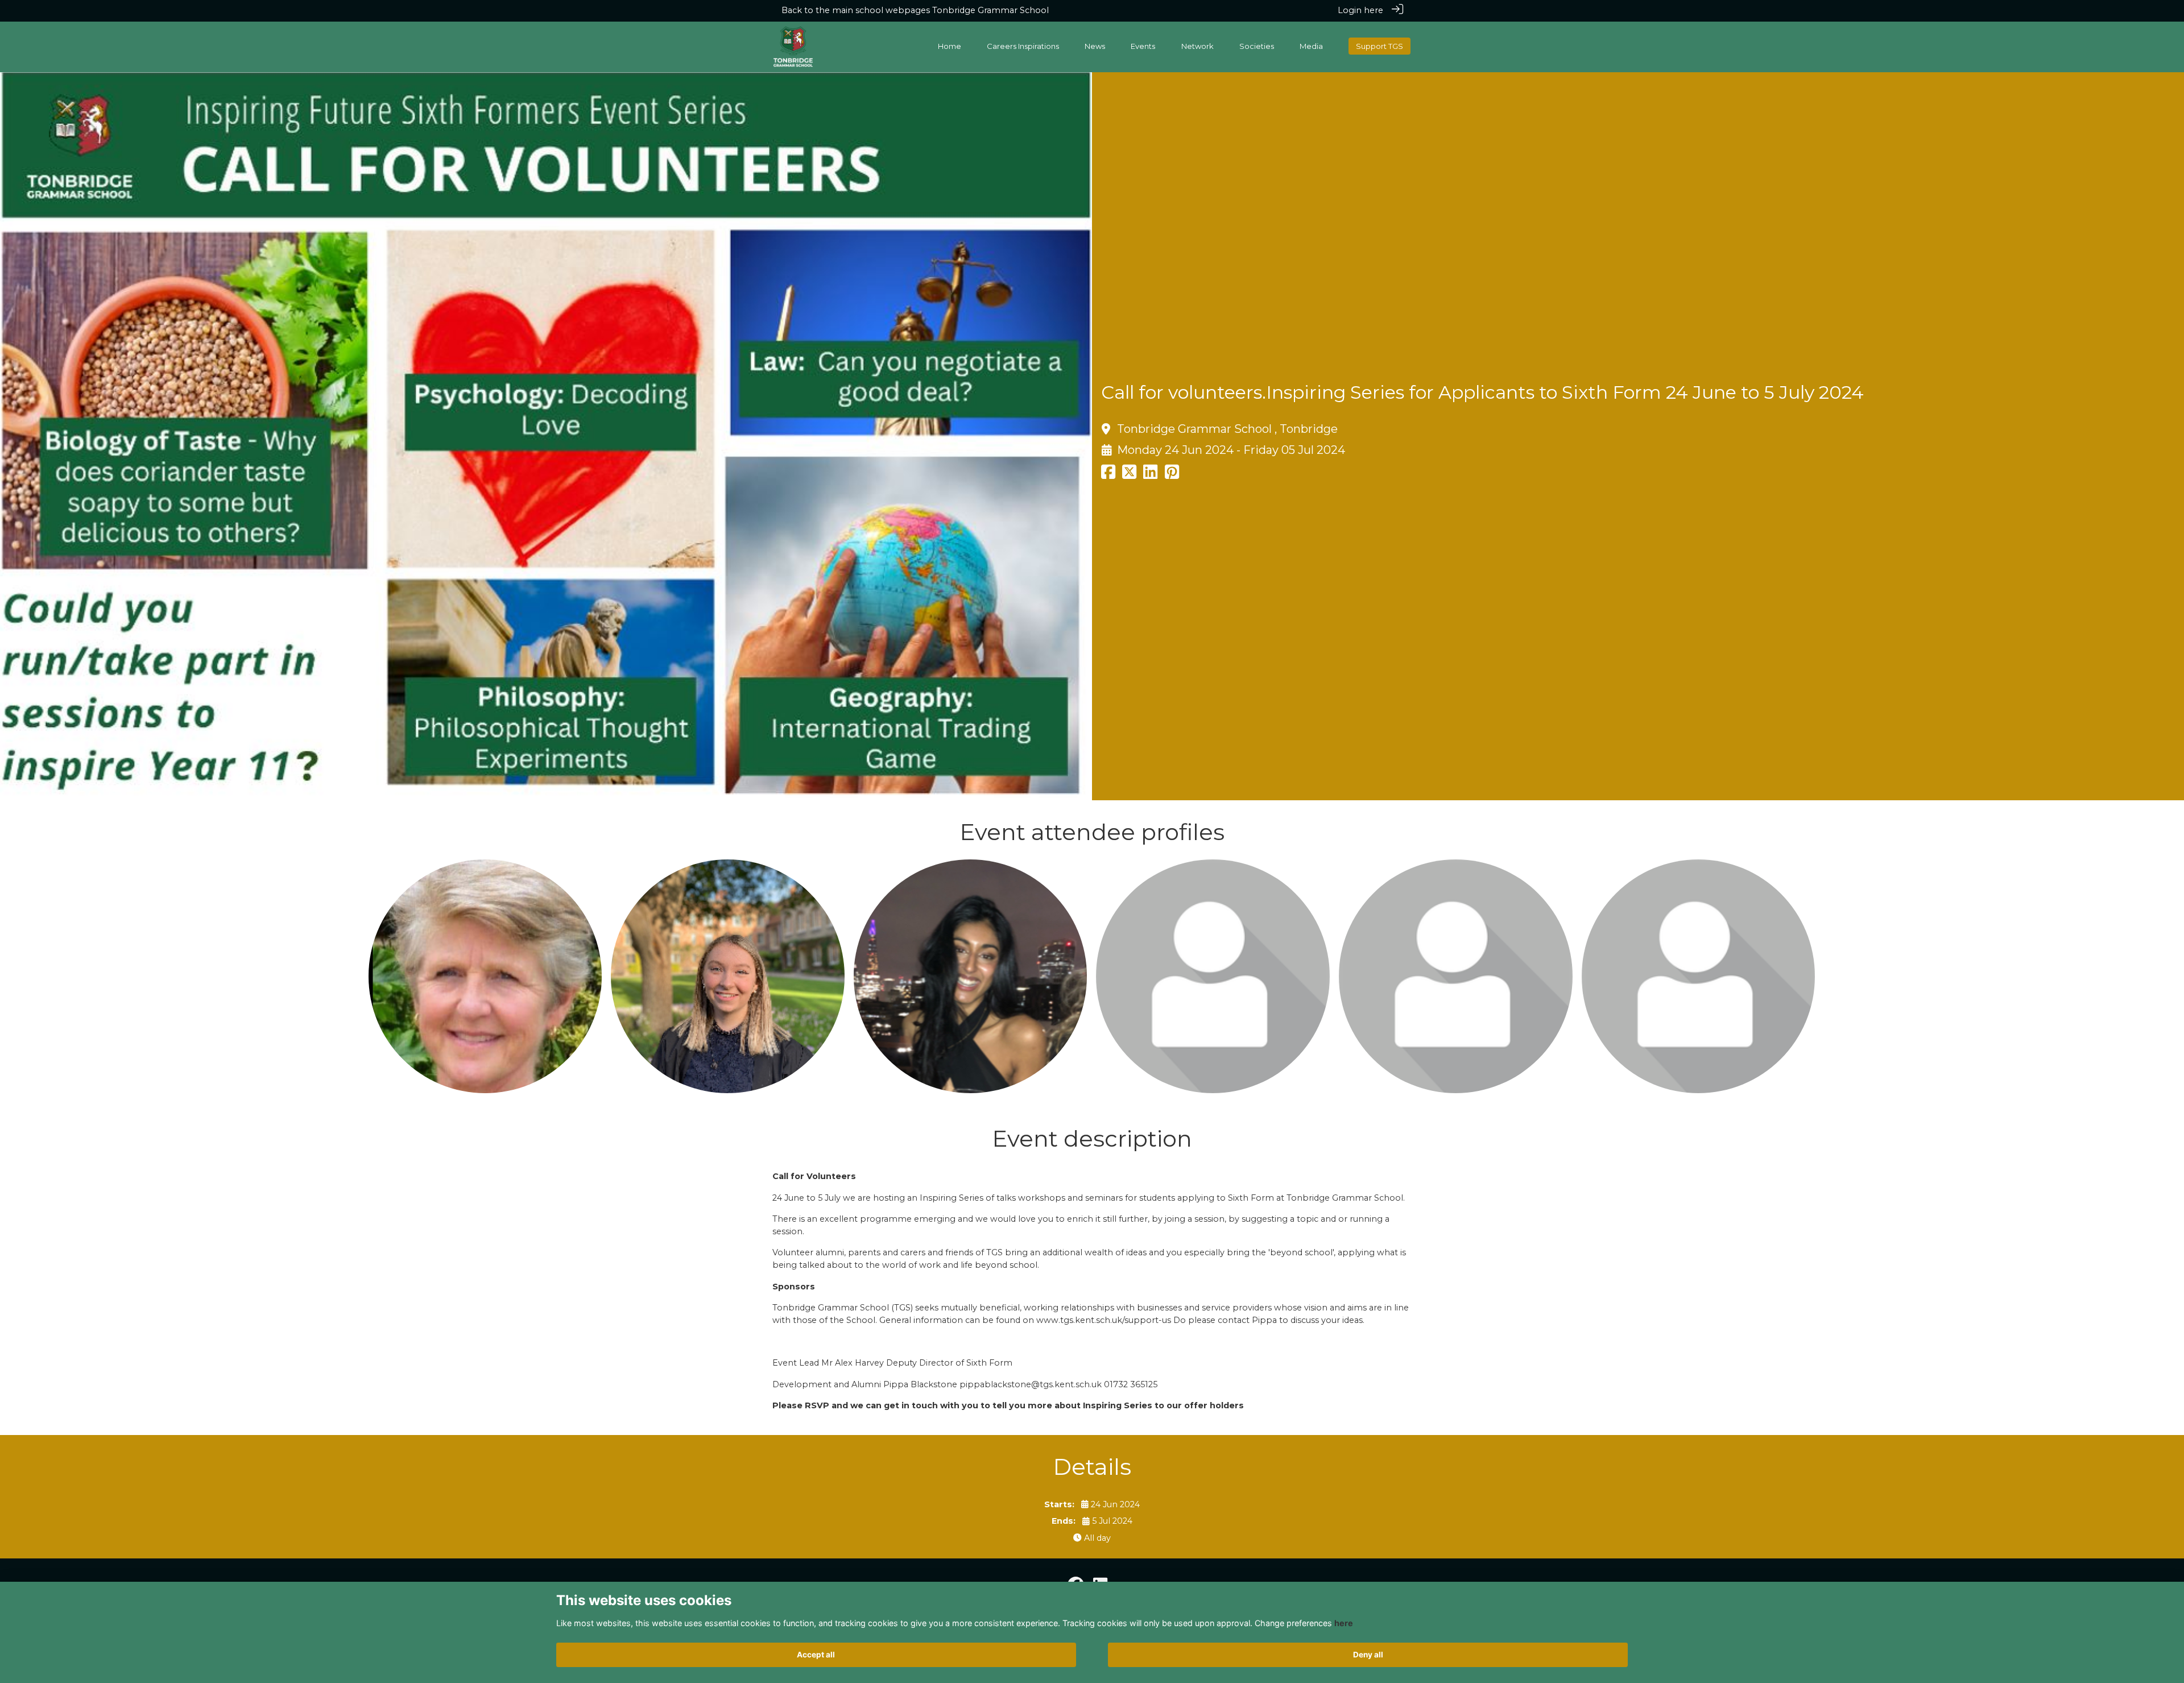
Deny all (1368, 1655)
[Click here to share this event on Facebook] (1108, 475)
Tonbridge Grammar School (990, 10)
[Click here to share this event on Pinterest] (1172, 475)
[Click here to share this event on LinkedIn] (1150, 475)
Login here (1360, 10)
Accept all (816, 1655)
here (1344, 1623)
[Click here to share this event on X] (1129, 475)
